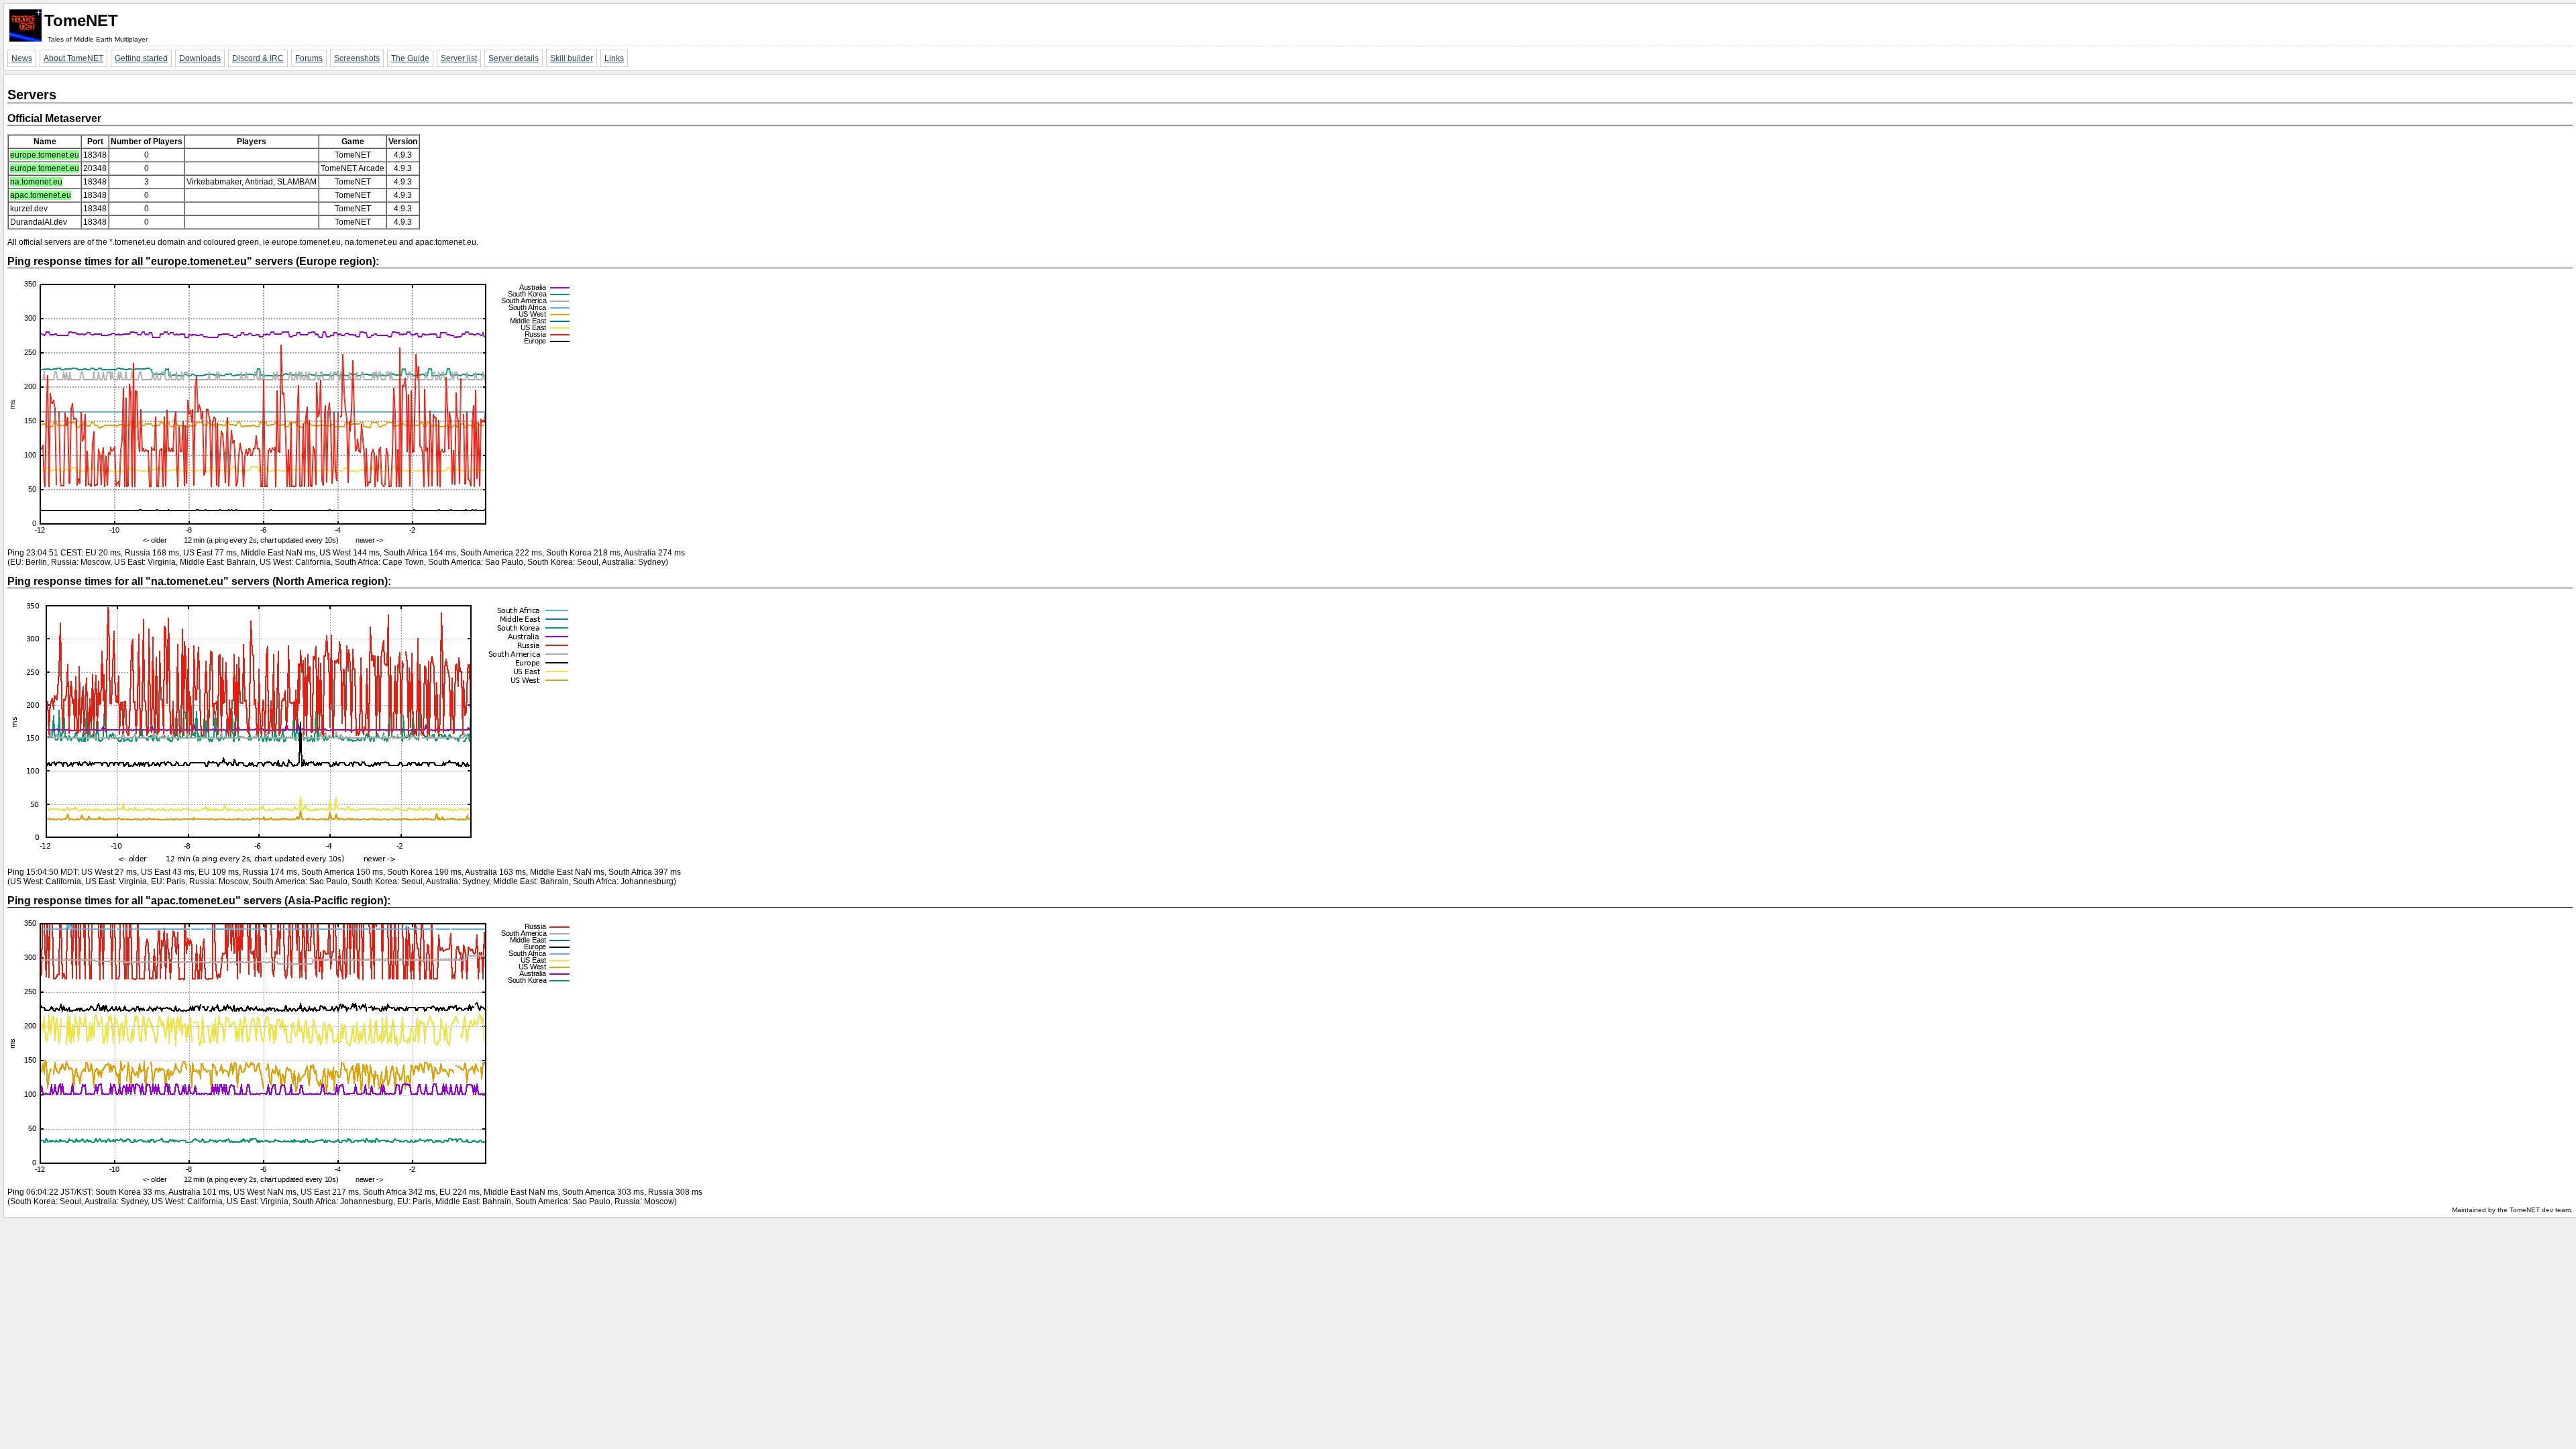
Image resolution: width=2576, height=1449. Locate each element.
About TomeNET (73, 58)
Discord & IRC (258, 58)
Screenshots (357, 58)
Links (614, 58)
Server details (514, 58)
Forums (309, 58)
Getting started (141, 58)
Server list (459, 58)
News (22, 58)
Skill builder (572, 58)
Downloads (200, 58)
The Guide (410, 58)
